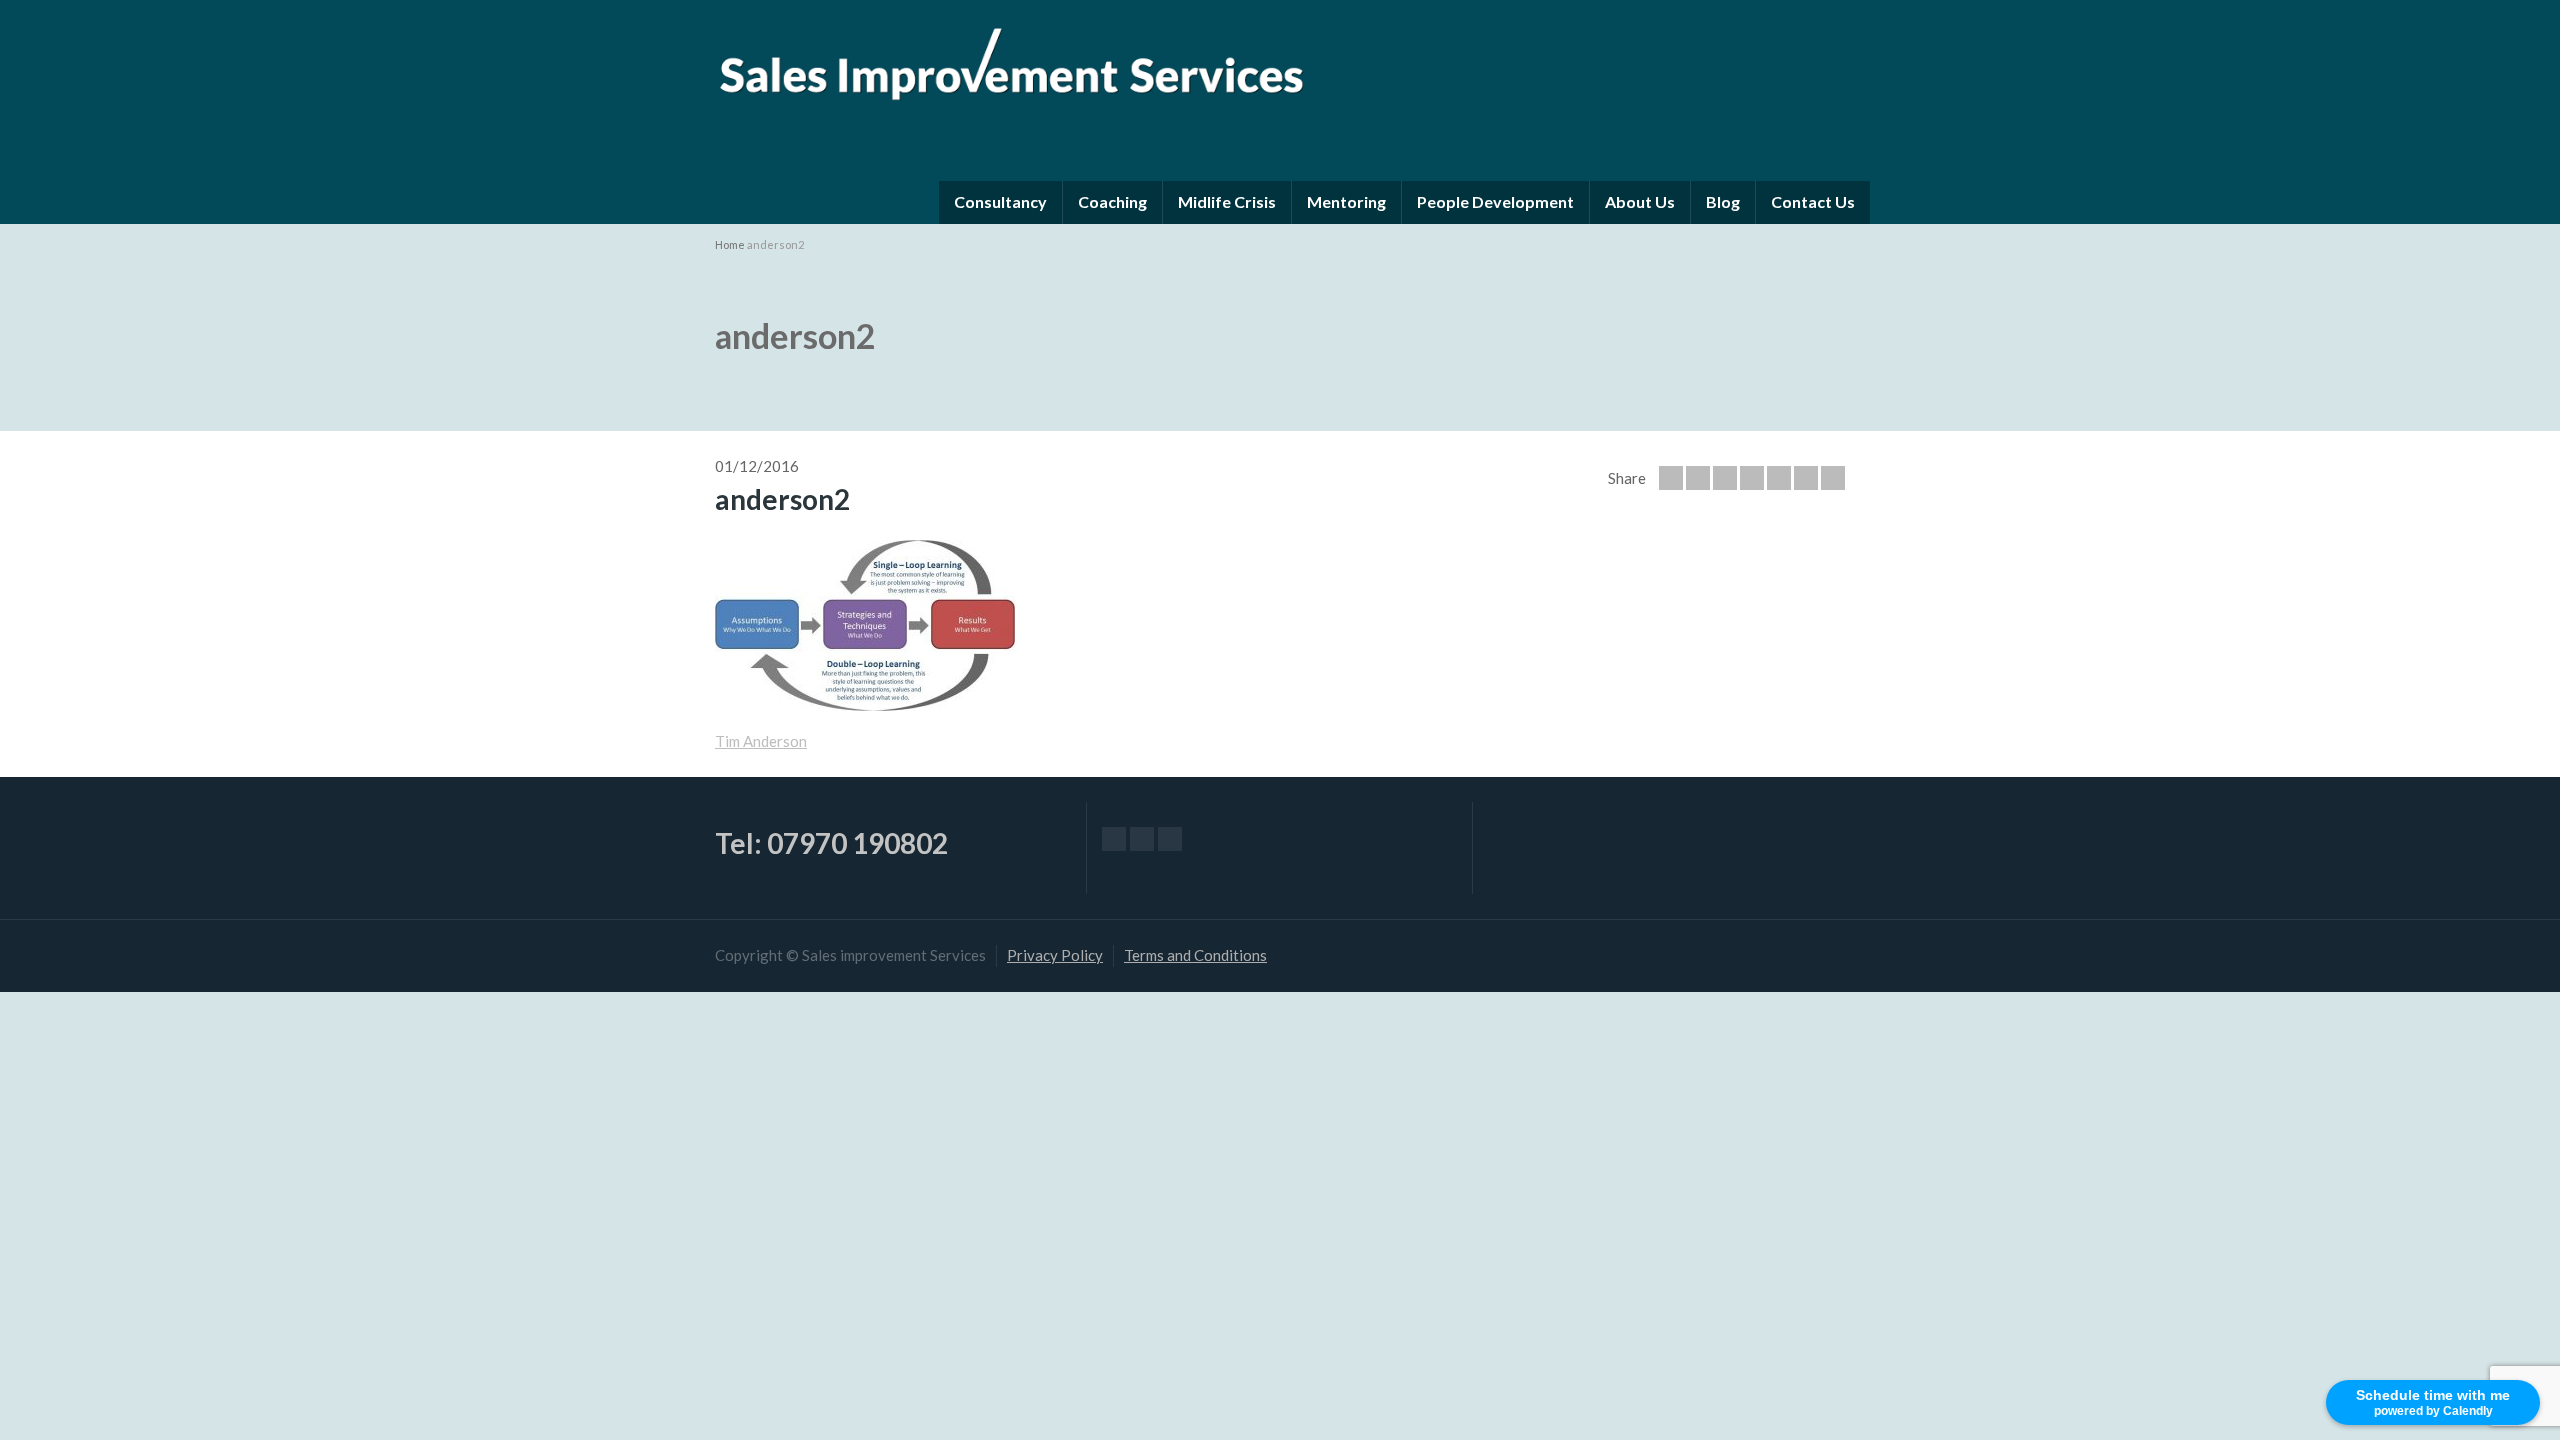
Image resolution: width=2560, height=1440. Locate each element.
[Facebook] (1725, 478)
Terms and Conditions (1195, 955)
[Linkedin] (1833, 478)
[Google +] (1752, 478)
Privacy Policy (1055, 955)
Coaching (1112, 201)
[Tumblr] (1806, 478)
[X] (1142, 839)
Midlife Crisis (1227, 201)
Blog (1723, 201)
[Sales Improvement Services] (1010, 59)
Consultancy (1000, 201)
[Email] (1671, 478)
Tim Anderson (761, 741)
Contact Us (1813, 201)
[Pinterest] (1779, 478)
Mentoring (1346, 201)
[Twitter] (1698, 478)
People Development (1495, 201)
